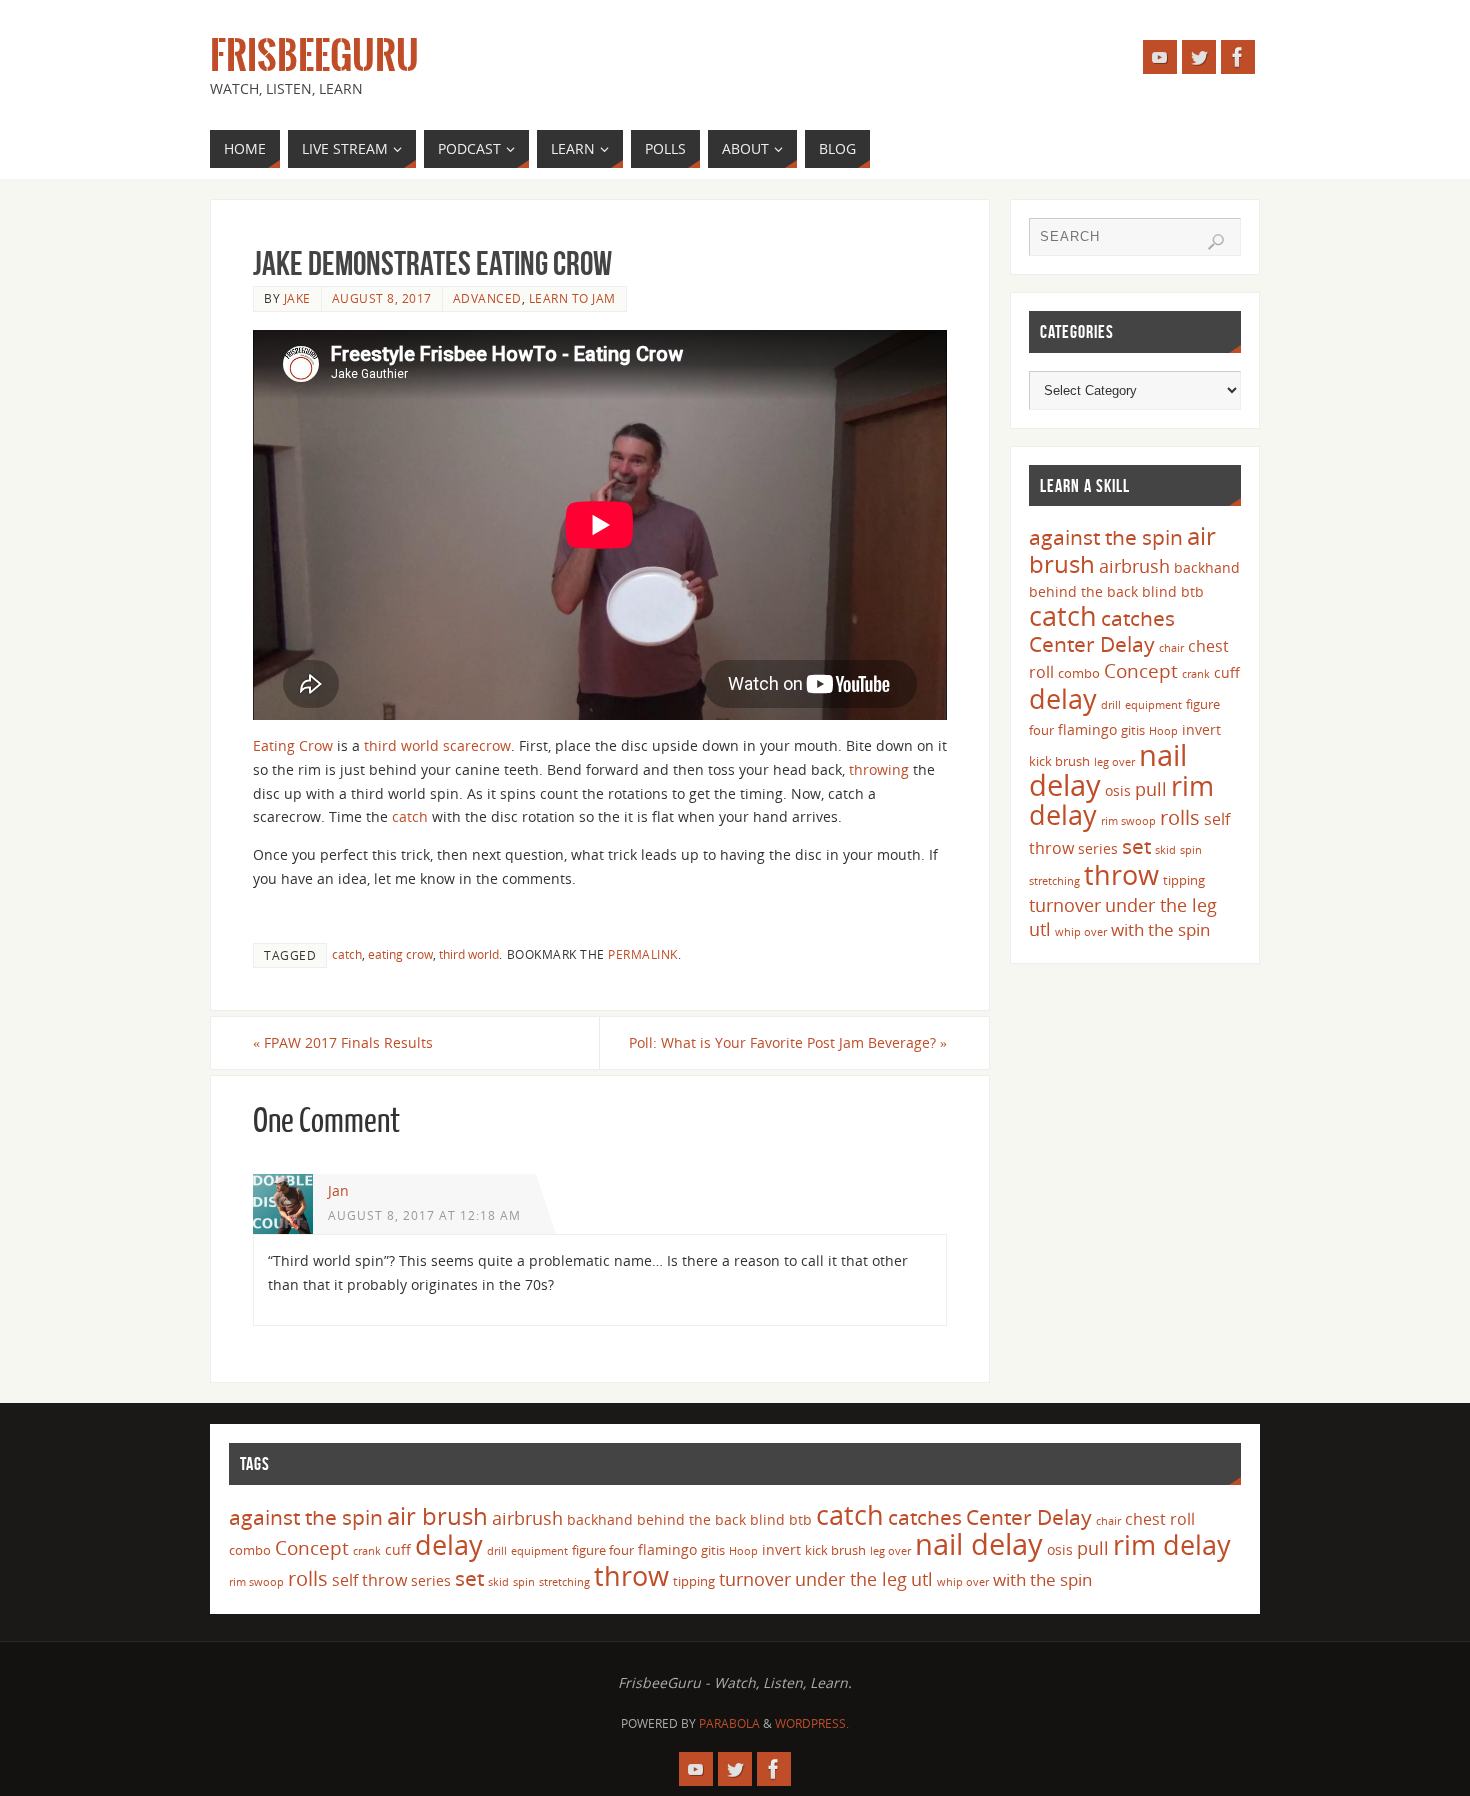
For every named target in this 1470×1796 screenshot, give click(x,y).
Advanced (487, 298)
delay (1063, 698)
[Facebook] (1238, 57)
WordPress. (812, 1723)
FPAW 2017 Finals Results (343, 1042)
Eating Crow (293, 745)
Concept (1141, 671)
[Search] (1216, 242)
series (1098, 848)
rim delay (1172, 1544)
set (1136, 845)
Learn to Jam (572, 298)
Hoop (1163, 731)
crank (1196, 674)
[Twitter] (1199, 57)
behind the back (1083, 591)
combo (1079, 673)
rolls (1180, 817)
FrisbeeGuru (314, 56)
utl (1040, 929)
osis (1118, 790)
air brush (437, 1515)
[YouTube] (1160, 57)
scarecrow (477, 745)
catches (1138, 618)
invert (1201, 729)
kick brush (1059, 761)
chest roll (1160, 1519)
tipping (1184, 880)
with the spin (1160, 929)
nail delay (979, 1544)
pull (1151, 789)
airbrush (1134, 566)
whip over (1081, 932)
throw (1121, 874)
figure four (603, 1550)
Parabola (729, 1723)
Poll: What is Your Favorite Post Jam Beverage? (788, 1042)
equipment (1153, 705)
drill (1111, 705)
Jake (297, 298)
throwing (879, 769)
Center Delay (1092, 644)
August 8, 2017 (382, 298)
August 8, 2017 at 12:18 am (424, 1215)
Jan (338, 1190)
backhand (1207, 567)
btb (1192, 591)
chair (1171, 648)
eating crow (400, 954)
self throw (369, 1580)
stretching (1054, 881)
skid (1165, 850)
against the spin (1106, 537)
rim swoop (1128, 821)
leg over (1114, 762)
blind (1159, 591)
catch (410, 816)
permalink (643, 954)
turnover (1065, 905)
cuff (1227, 672)
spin (1191, 850)
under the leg (1161, 905)
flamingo (1087, 729)
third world (401, 745)
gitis (1133, 730)
